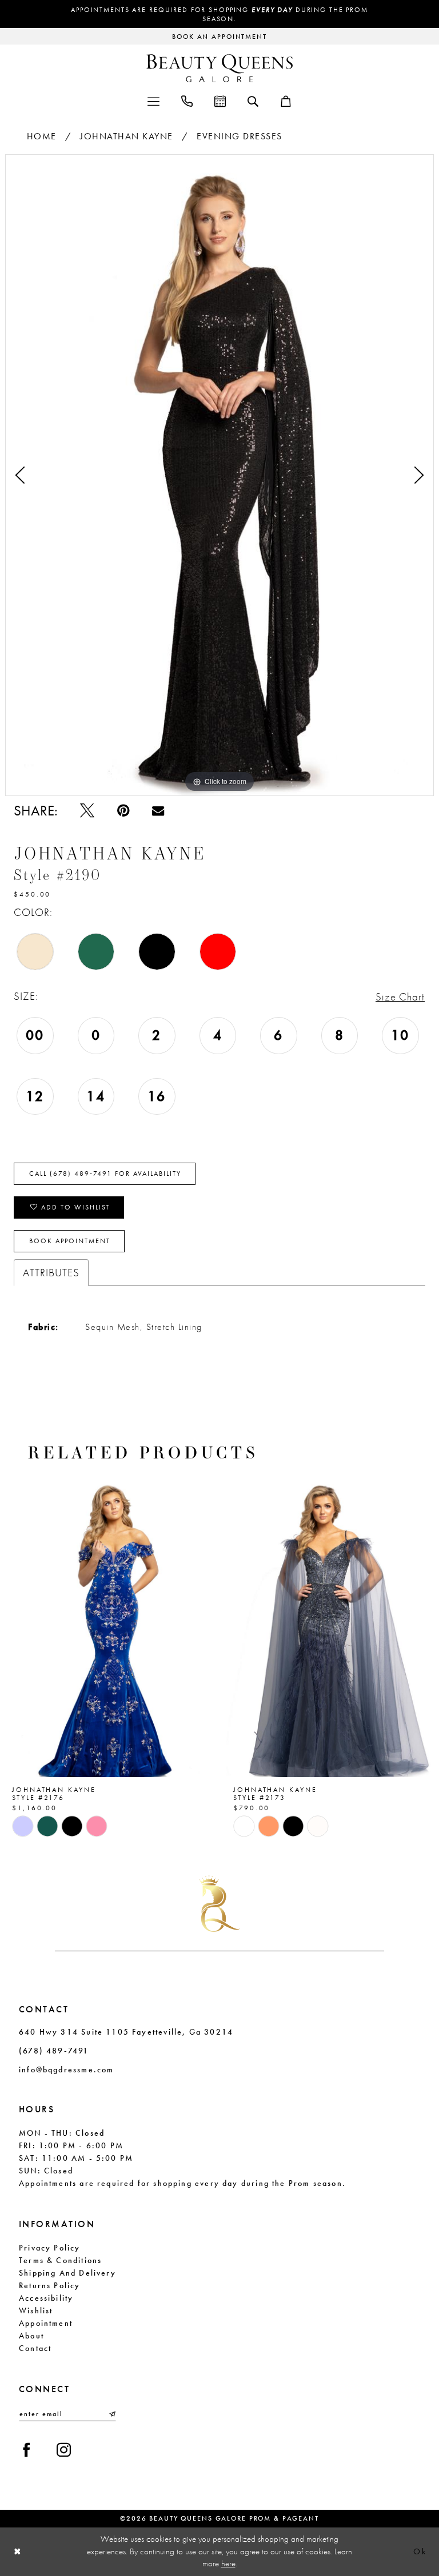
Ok (420, 2551)
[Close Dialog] (18, 2552)
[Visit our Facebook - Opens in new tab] (27, 2450)
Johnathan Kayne (127, 136)
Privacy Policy (50, 2248)
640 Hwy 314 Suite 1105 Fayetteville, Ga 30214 (126, 2032)
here (228, 2563)
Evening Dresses (240, 136)
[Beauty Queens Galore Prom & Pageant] (219, 68)
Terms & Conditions (60, 2260)
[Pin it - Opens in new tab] (123, 811)
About (31, 2336)
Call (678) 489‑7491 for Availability (105, 1174)
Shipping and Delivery (67, 2273)
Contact (35, 2348)
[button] (153, 100)
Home (42, 136)
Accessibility (46, 2298)
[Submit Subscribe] (111, 2414)
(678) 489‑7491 (54, 2051)
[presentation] (109, 1627)
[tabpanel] (219, 475)
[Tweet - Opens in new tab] (87, 811)
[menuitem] (153, 100)
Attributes (51, 1273)
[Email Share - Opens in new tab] (158, 811)
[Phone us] (187, 100)
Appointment (46, 2323)
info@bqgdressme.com (66, 2069)
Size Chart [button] (400, 997)
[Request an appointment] (220, 100)
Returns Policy (50, 2285)
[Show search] (253, 101)
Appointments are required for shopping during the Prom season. (219, 14)
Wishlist (36, 2310)
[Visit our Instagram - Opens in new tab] (64, 2450)
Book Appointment (70, 1241)
